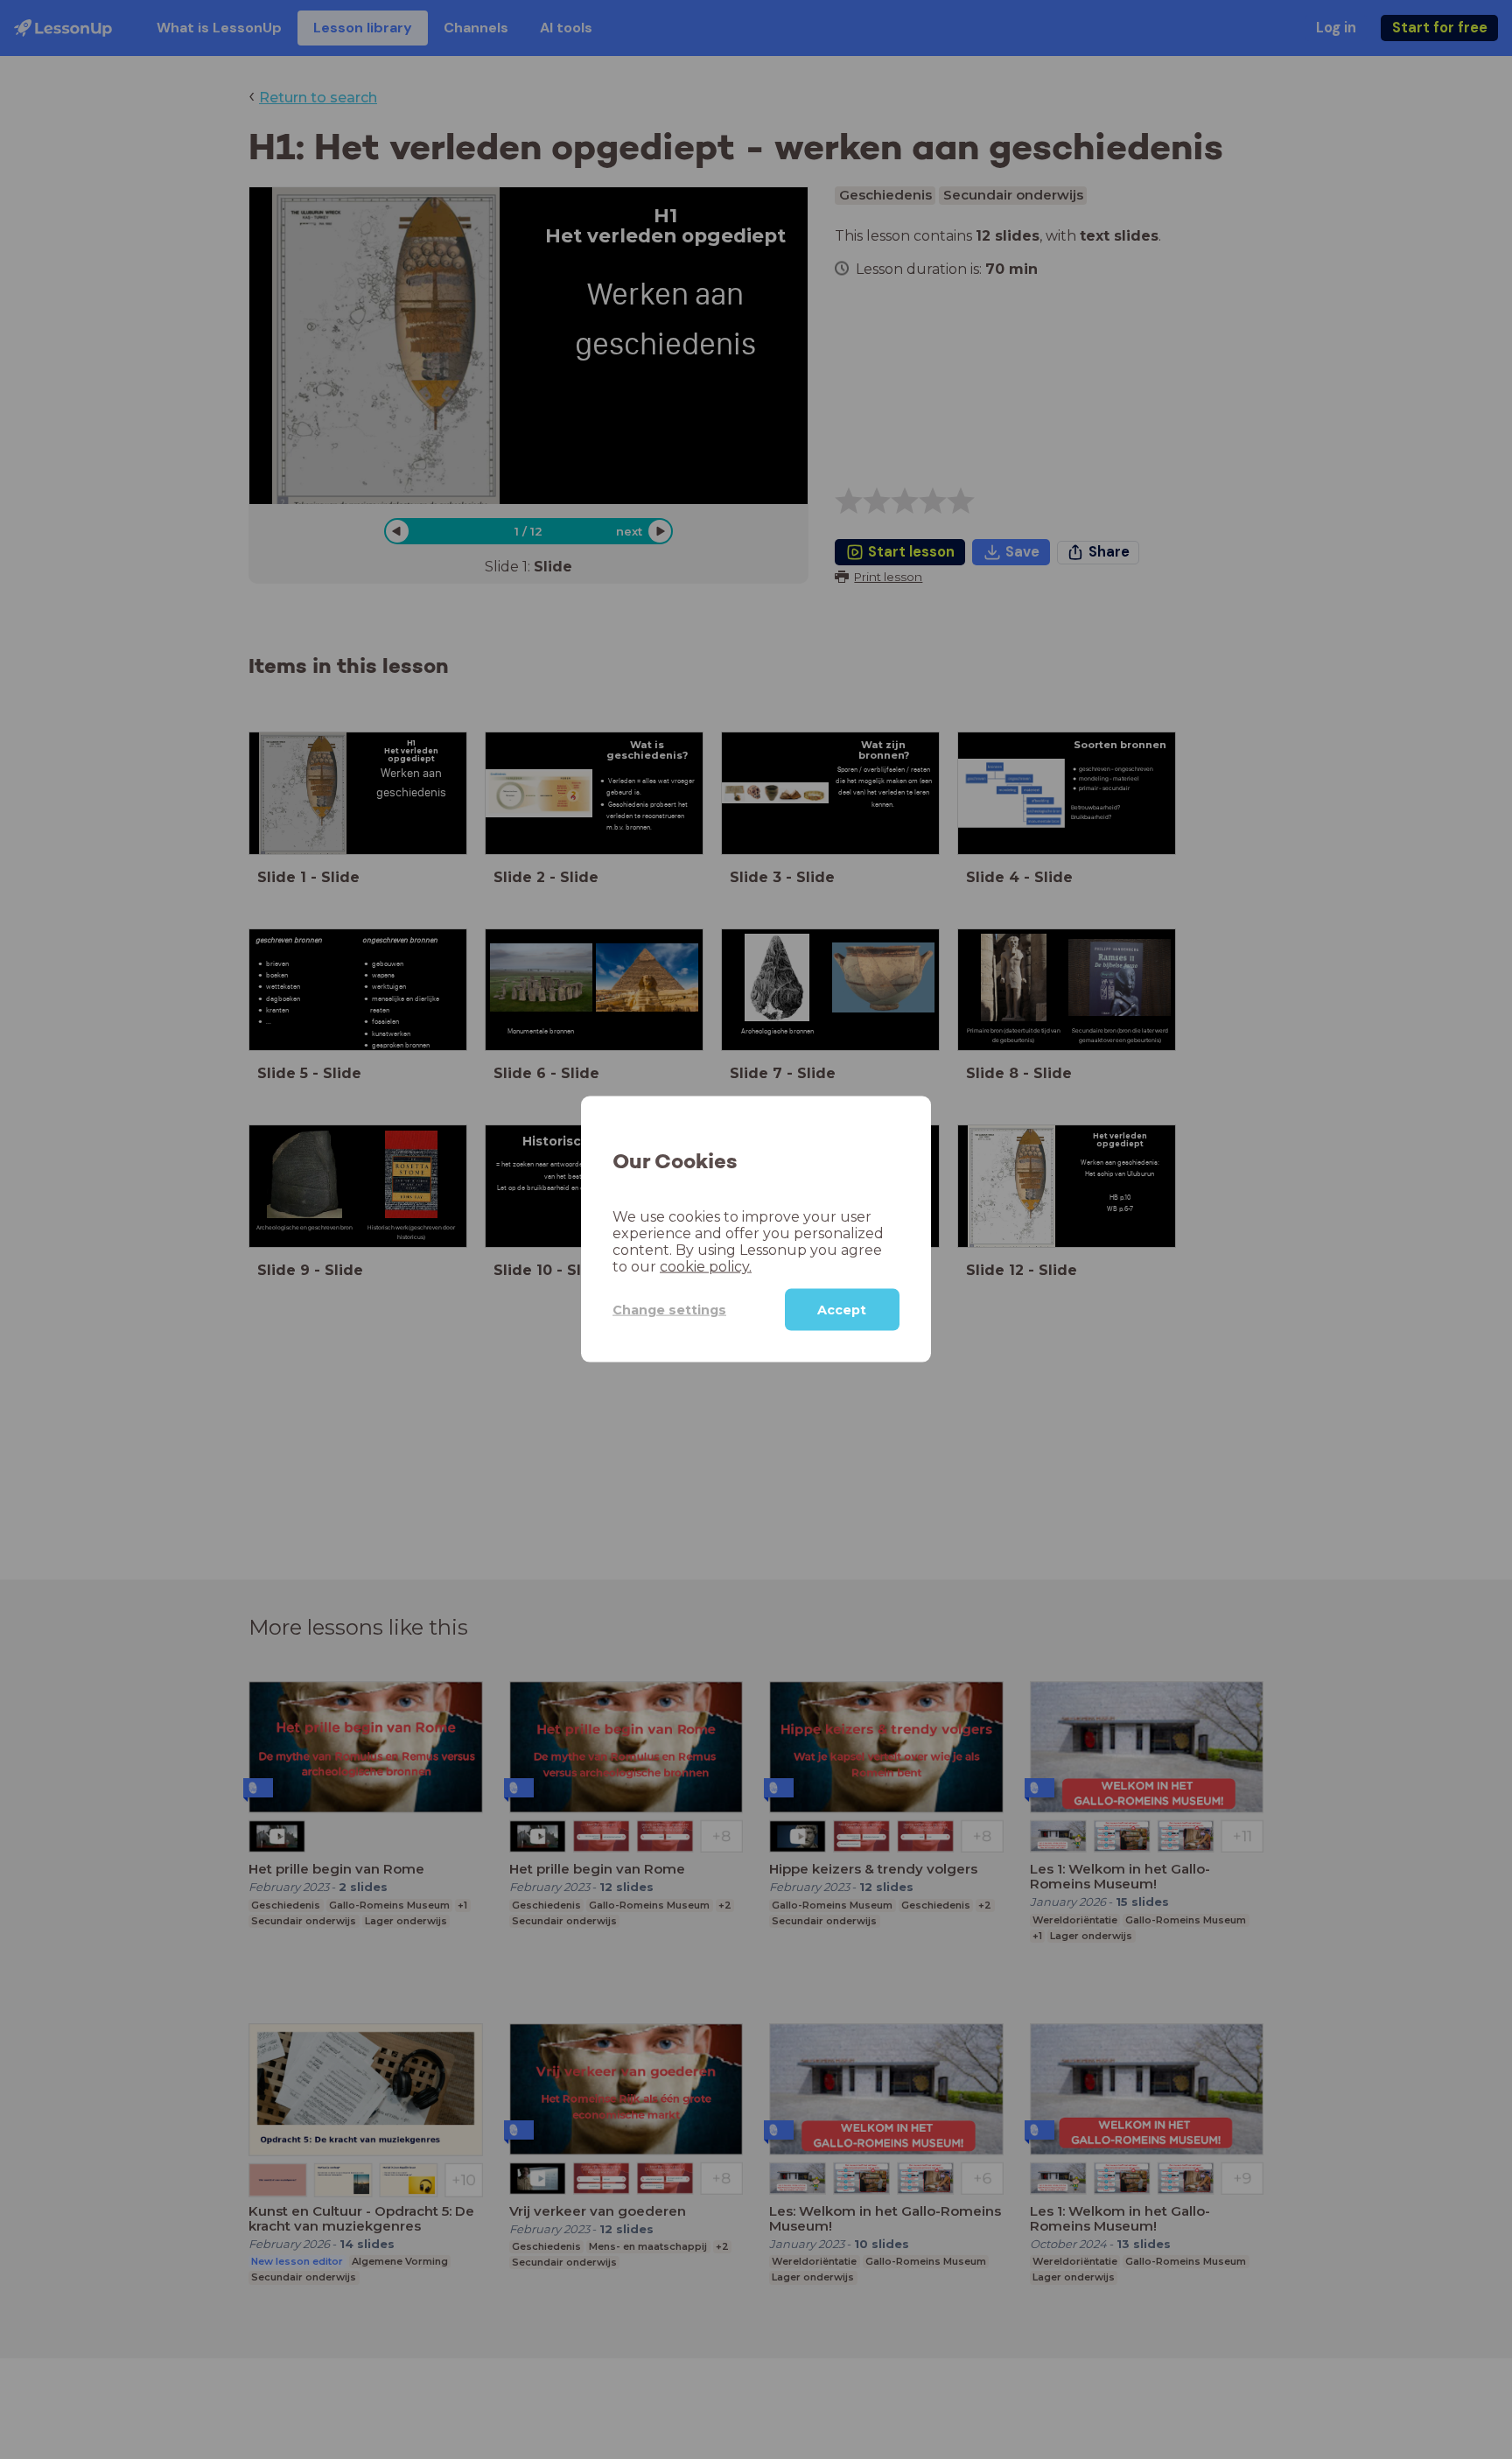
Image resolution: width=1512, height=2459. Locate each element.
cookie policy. (706, 1267)
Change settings (669, 1310)
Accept (842, 1310)
